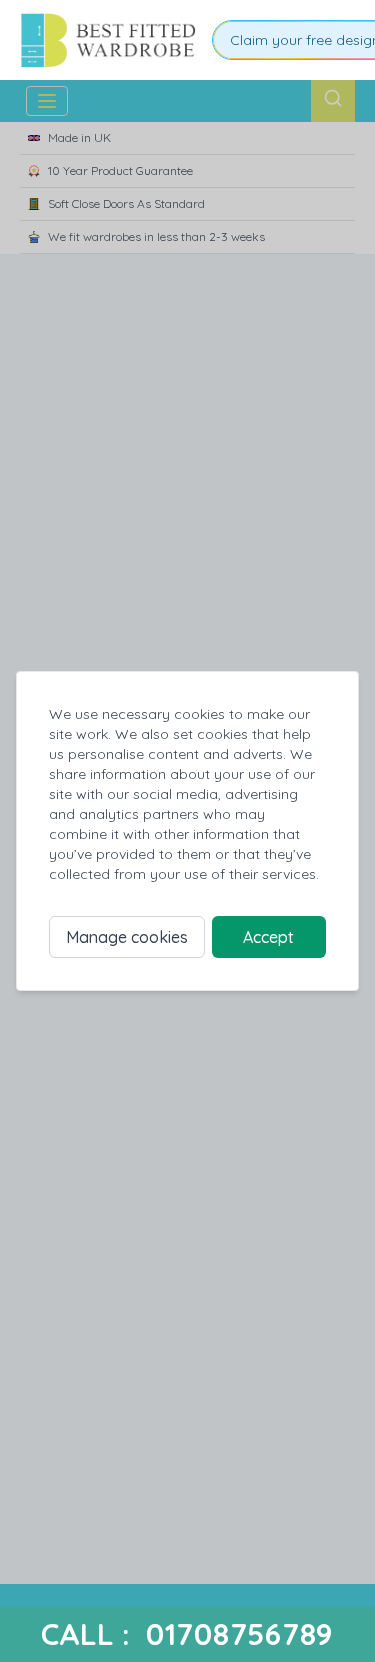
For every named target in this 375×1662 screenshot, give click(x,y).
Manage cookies (127, 937)
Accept (268, 937)
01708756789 (240, 1634)
